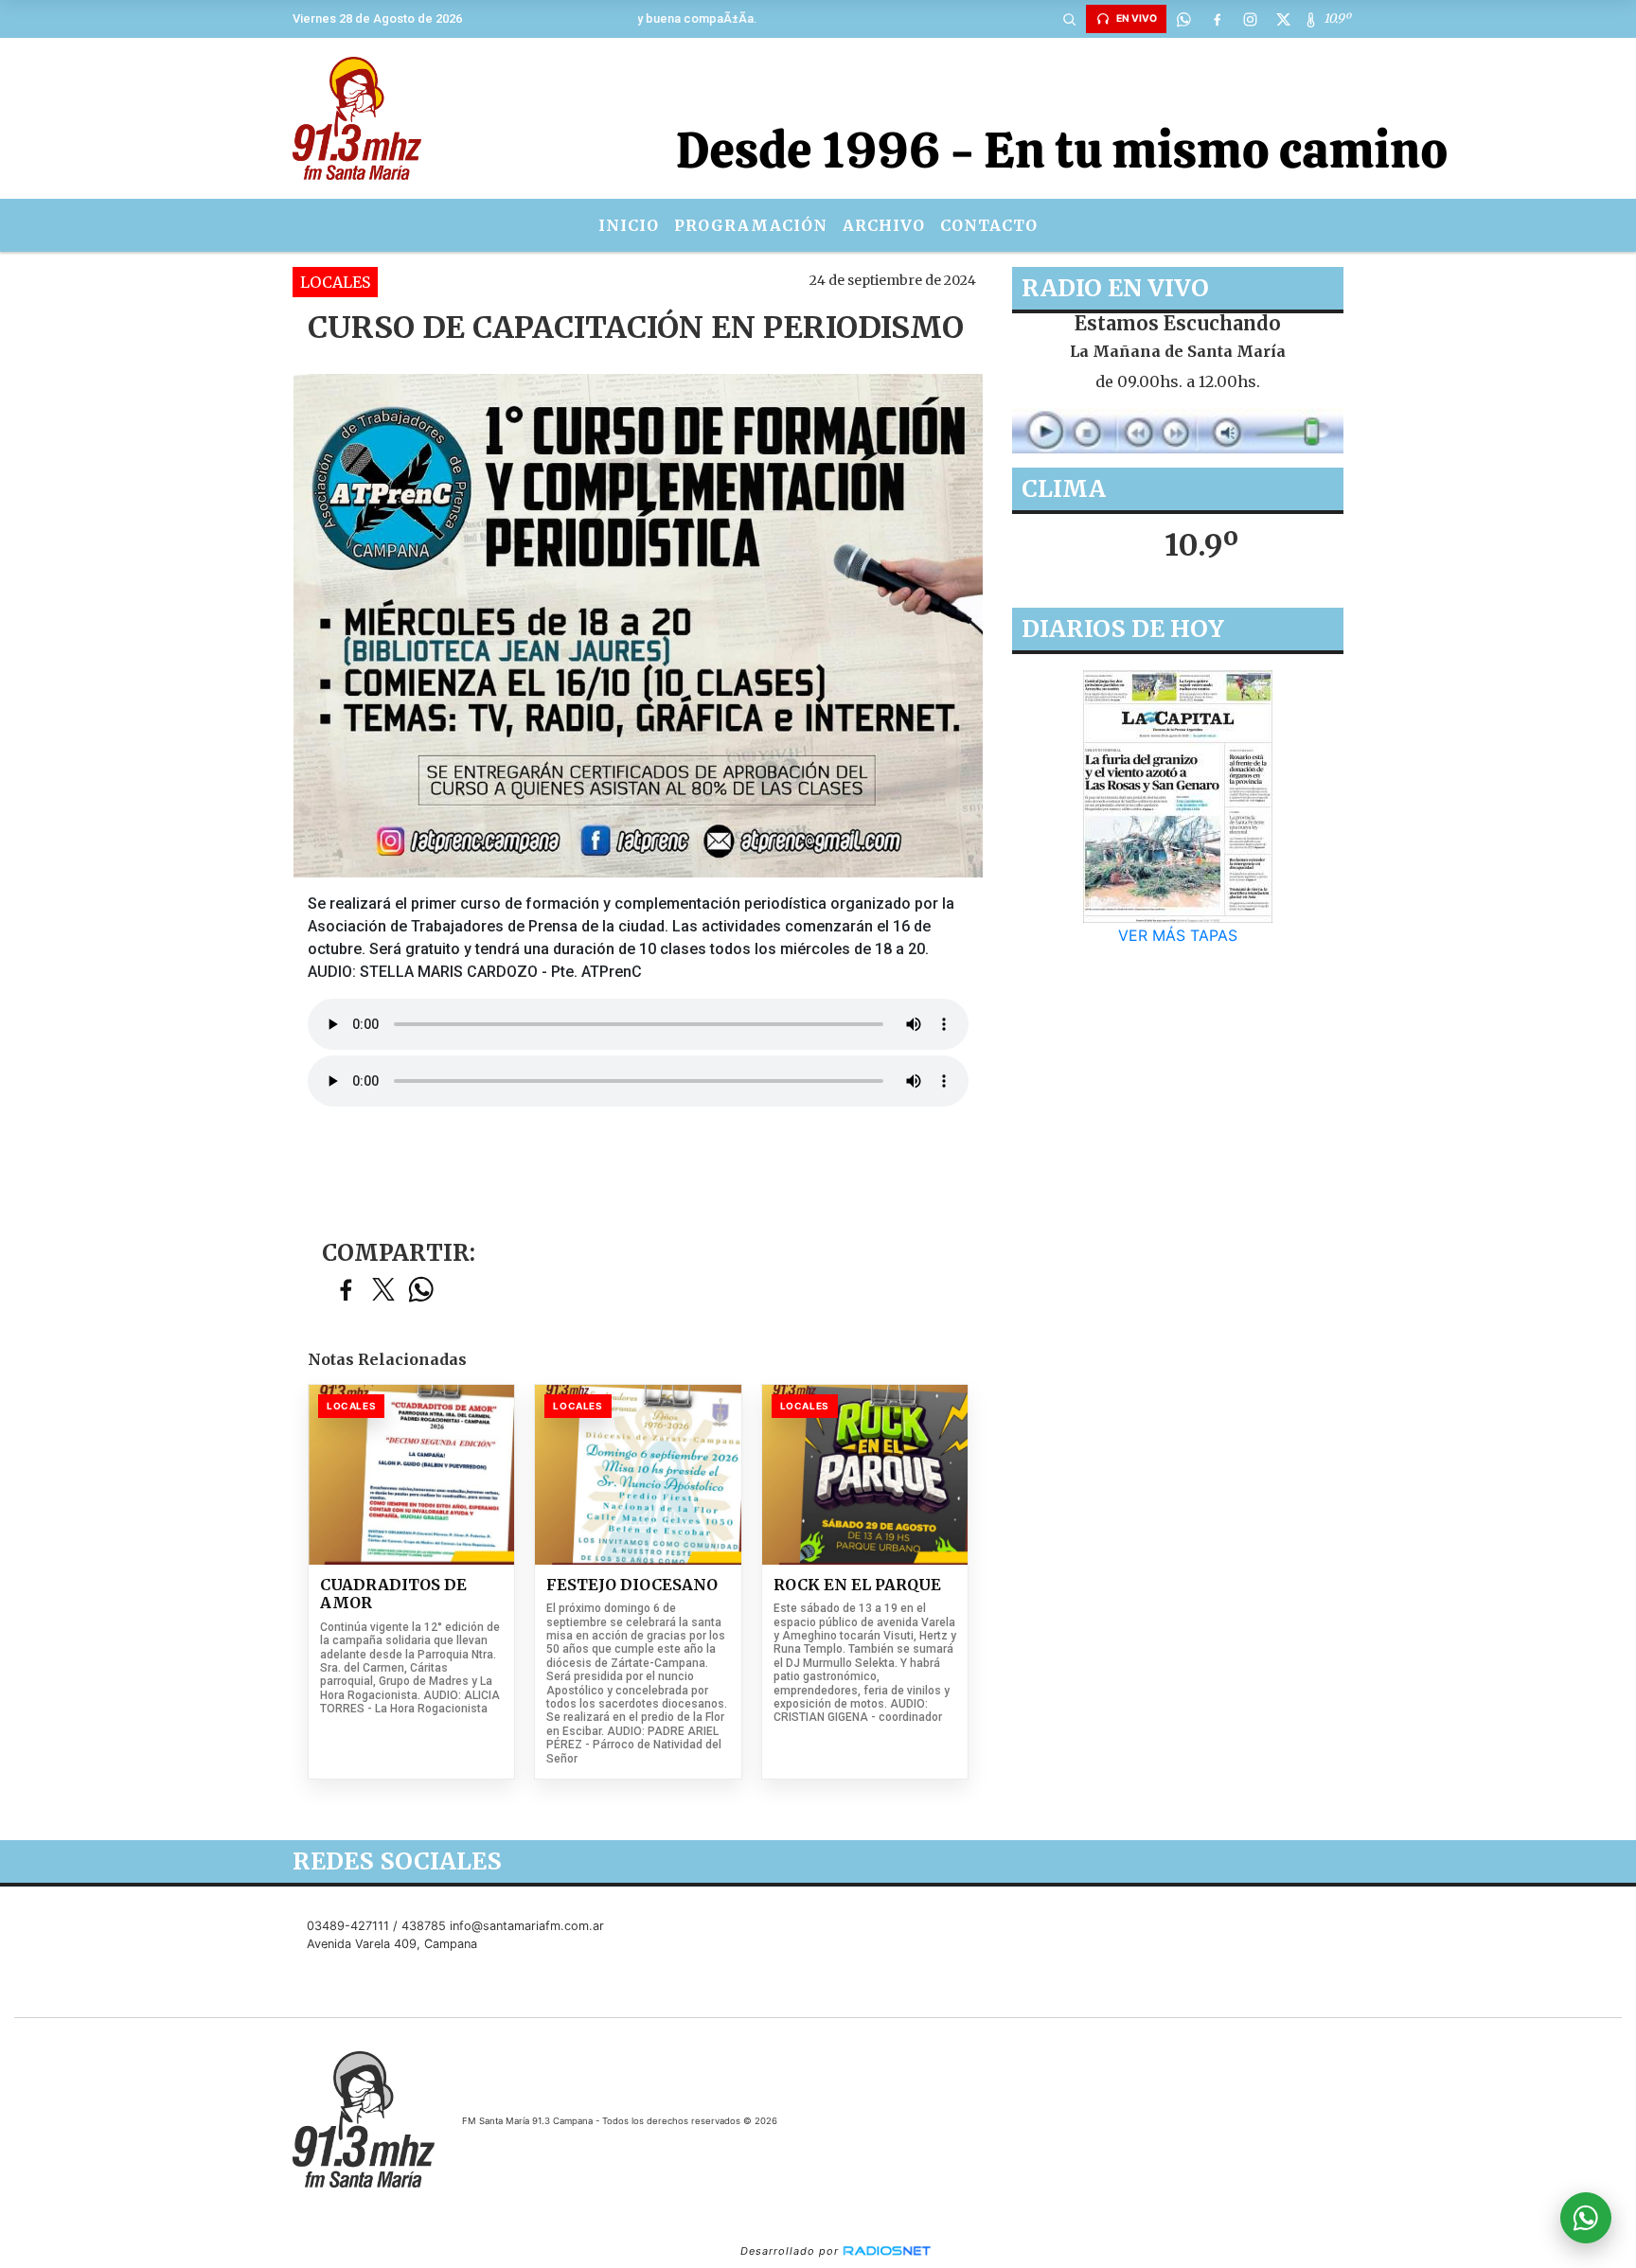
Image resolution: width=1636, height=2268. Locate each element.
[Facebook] (1217, 19)
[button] (1069, 19)
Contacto (989, 225)
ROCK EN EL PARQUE (857, 1585)
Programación (751, 225)
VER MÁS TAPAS (1178, 935)
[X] (1283, 19)
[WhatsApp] (1183, 19)
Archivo (884, 225)
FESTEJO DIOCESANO (632, 1585)
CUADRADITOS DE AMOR (393, 1595)
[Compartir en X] (383, 1291)
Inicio (629, 225)
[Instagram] (1250, 19)
